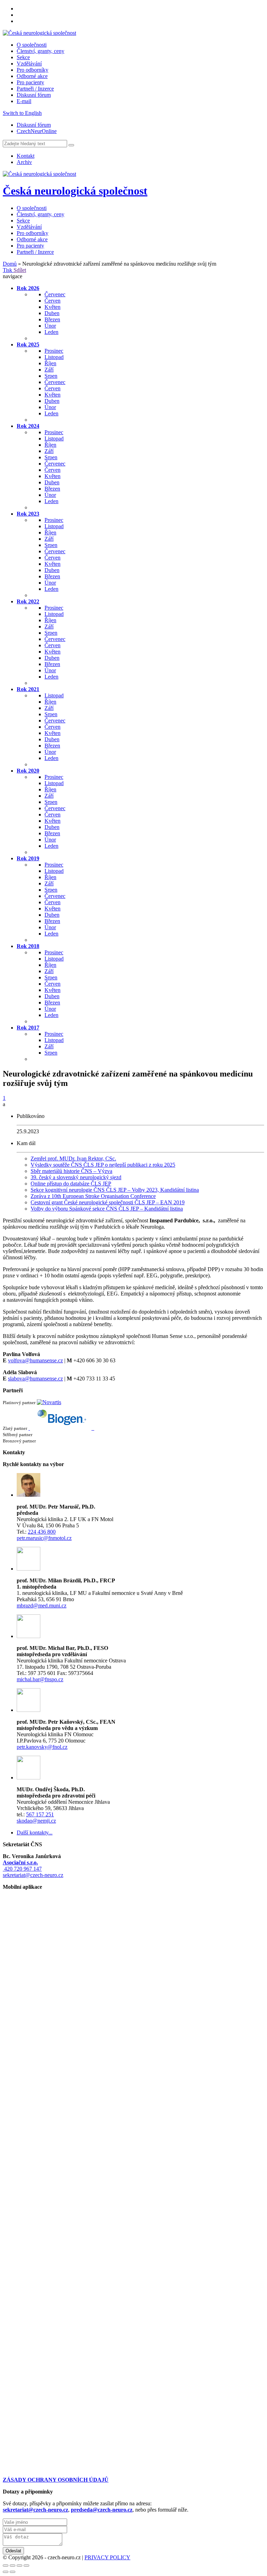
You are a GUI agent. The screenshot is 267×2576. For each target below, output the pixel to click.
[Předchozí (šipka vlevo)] (6, 2572)
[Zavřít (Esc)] (6, 2566)
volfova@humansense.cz (35, 1360)
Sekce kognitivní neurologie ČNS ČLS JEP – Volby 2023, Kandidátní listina (115, 1190)
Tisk (8, 270)
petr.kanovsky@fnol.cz (42, 1747)
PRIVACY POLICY (107, 2557)
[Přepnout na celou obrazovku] (19, 2566)
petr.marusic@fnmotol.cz (44, 1538)
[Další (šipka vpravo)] (13, 2572)
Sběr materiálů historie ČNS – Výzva (71, 1171)
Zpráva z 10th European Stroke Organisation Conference (93, 1196)
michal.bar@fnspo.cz (40, 1679)
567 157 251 (40, 1814)
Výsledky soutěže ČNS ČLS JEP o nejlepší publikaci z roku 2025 (103, 1165)
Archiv (24, 162)
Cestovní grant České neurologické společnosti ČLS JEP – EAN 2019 (108, 1202)
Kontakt (26, 156)
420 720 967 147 (22, 1869)
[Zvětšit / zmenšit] (26, 2566)
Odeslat (13, 2551)
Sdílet (20, 270)
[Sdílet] (13, 2566)
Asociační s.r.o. (20, 1862)
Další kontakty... (35, 1833)
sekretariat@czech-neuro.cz (33, 1875)
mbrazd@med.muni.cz (42, 1606)
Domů (10, 264)
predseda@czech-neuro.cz (102, 2510)
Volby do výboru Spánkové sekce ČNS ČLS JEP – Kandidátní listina (107, 1209)
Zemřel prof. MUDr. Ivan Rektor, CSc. (73, 1158)
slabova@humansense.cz (35, 1379)
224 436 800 (42, 1532)
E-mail (24, 101)
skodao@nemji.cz (36, 1821)
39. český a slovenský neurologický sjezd (76, 1177)
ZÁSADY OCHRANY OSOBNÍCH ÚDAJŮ (56, 2480)
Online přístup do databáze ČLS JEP (71, 1184)
